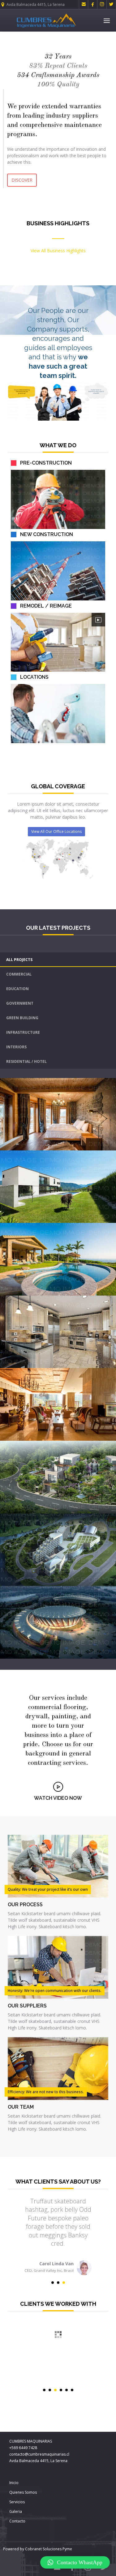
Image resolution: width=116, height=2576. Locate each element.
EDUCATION (17, 989)
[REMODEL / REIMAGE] (98, 620)
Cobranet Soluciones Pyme (48, 2549)
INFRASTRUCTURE (23, 1032)
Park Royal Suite (29, 1379)
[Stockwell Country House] (112, 1219)
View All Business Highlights (58, 251)
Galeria (16, 2511)
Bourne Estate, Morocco (38, 1307)
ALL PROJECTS (19, 960)
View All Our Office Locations (56, 831)
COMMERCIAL (19, 974)
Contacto (17, 2521)
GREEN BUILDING (22, 1018)
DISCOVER (22, 180)
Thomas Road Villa (32, 1234)
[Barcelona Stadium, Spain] (112, 1654)
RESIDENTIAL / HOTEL (26, 1061)
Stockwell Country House (40, 1162)
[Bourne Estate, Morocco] (112, 1364)
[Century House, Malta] (112, 1509)
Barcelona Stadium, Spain (41, 1597)
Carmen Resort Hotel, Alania (44, 1525)
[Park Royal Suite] (112, 1436)
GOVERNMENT (20, 1003)
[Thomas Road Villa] (112, 1291)
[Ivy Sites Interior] (112, 1146)
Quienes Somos (23, 2492)
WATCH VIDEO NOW (58, 1798)
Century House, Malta (35, 1452)
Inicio (14, 2483)
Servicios (17, 2502)
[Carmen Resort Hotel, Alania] (112, 1582)
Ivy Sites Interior (29, 1089)
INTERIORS (16, 1047)
